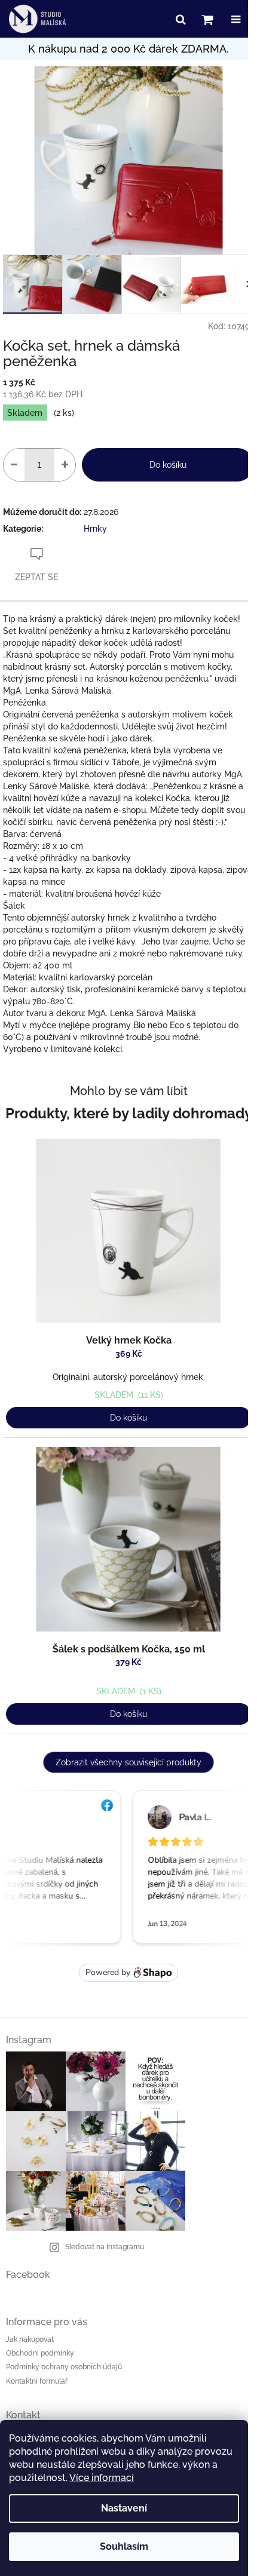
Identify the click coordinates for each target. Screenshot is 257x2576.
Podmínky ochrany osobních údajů (64, 2367)
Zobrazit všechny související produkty (128, 1762)
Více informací (102, 2478)
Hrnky (95, 529)
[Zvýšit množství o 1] (65, 465)
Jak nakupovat (30, 2339)
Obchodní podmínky (40, 2353)
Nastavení (124, 2508)
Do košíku (168, 465)
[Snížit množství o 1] (14, 465)
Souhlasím (124, 2546)
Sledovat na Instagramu (105, 2247)
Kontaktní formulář (37, 2381)
